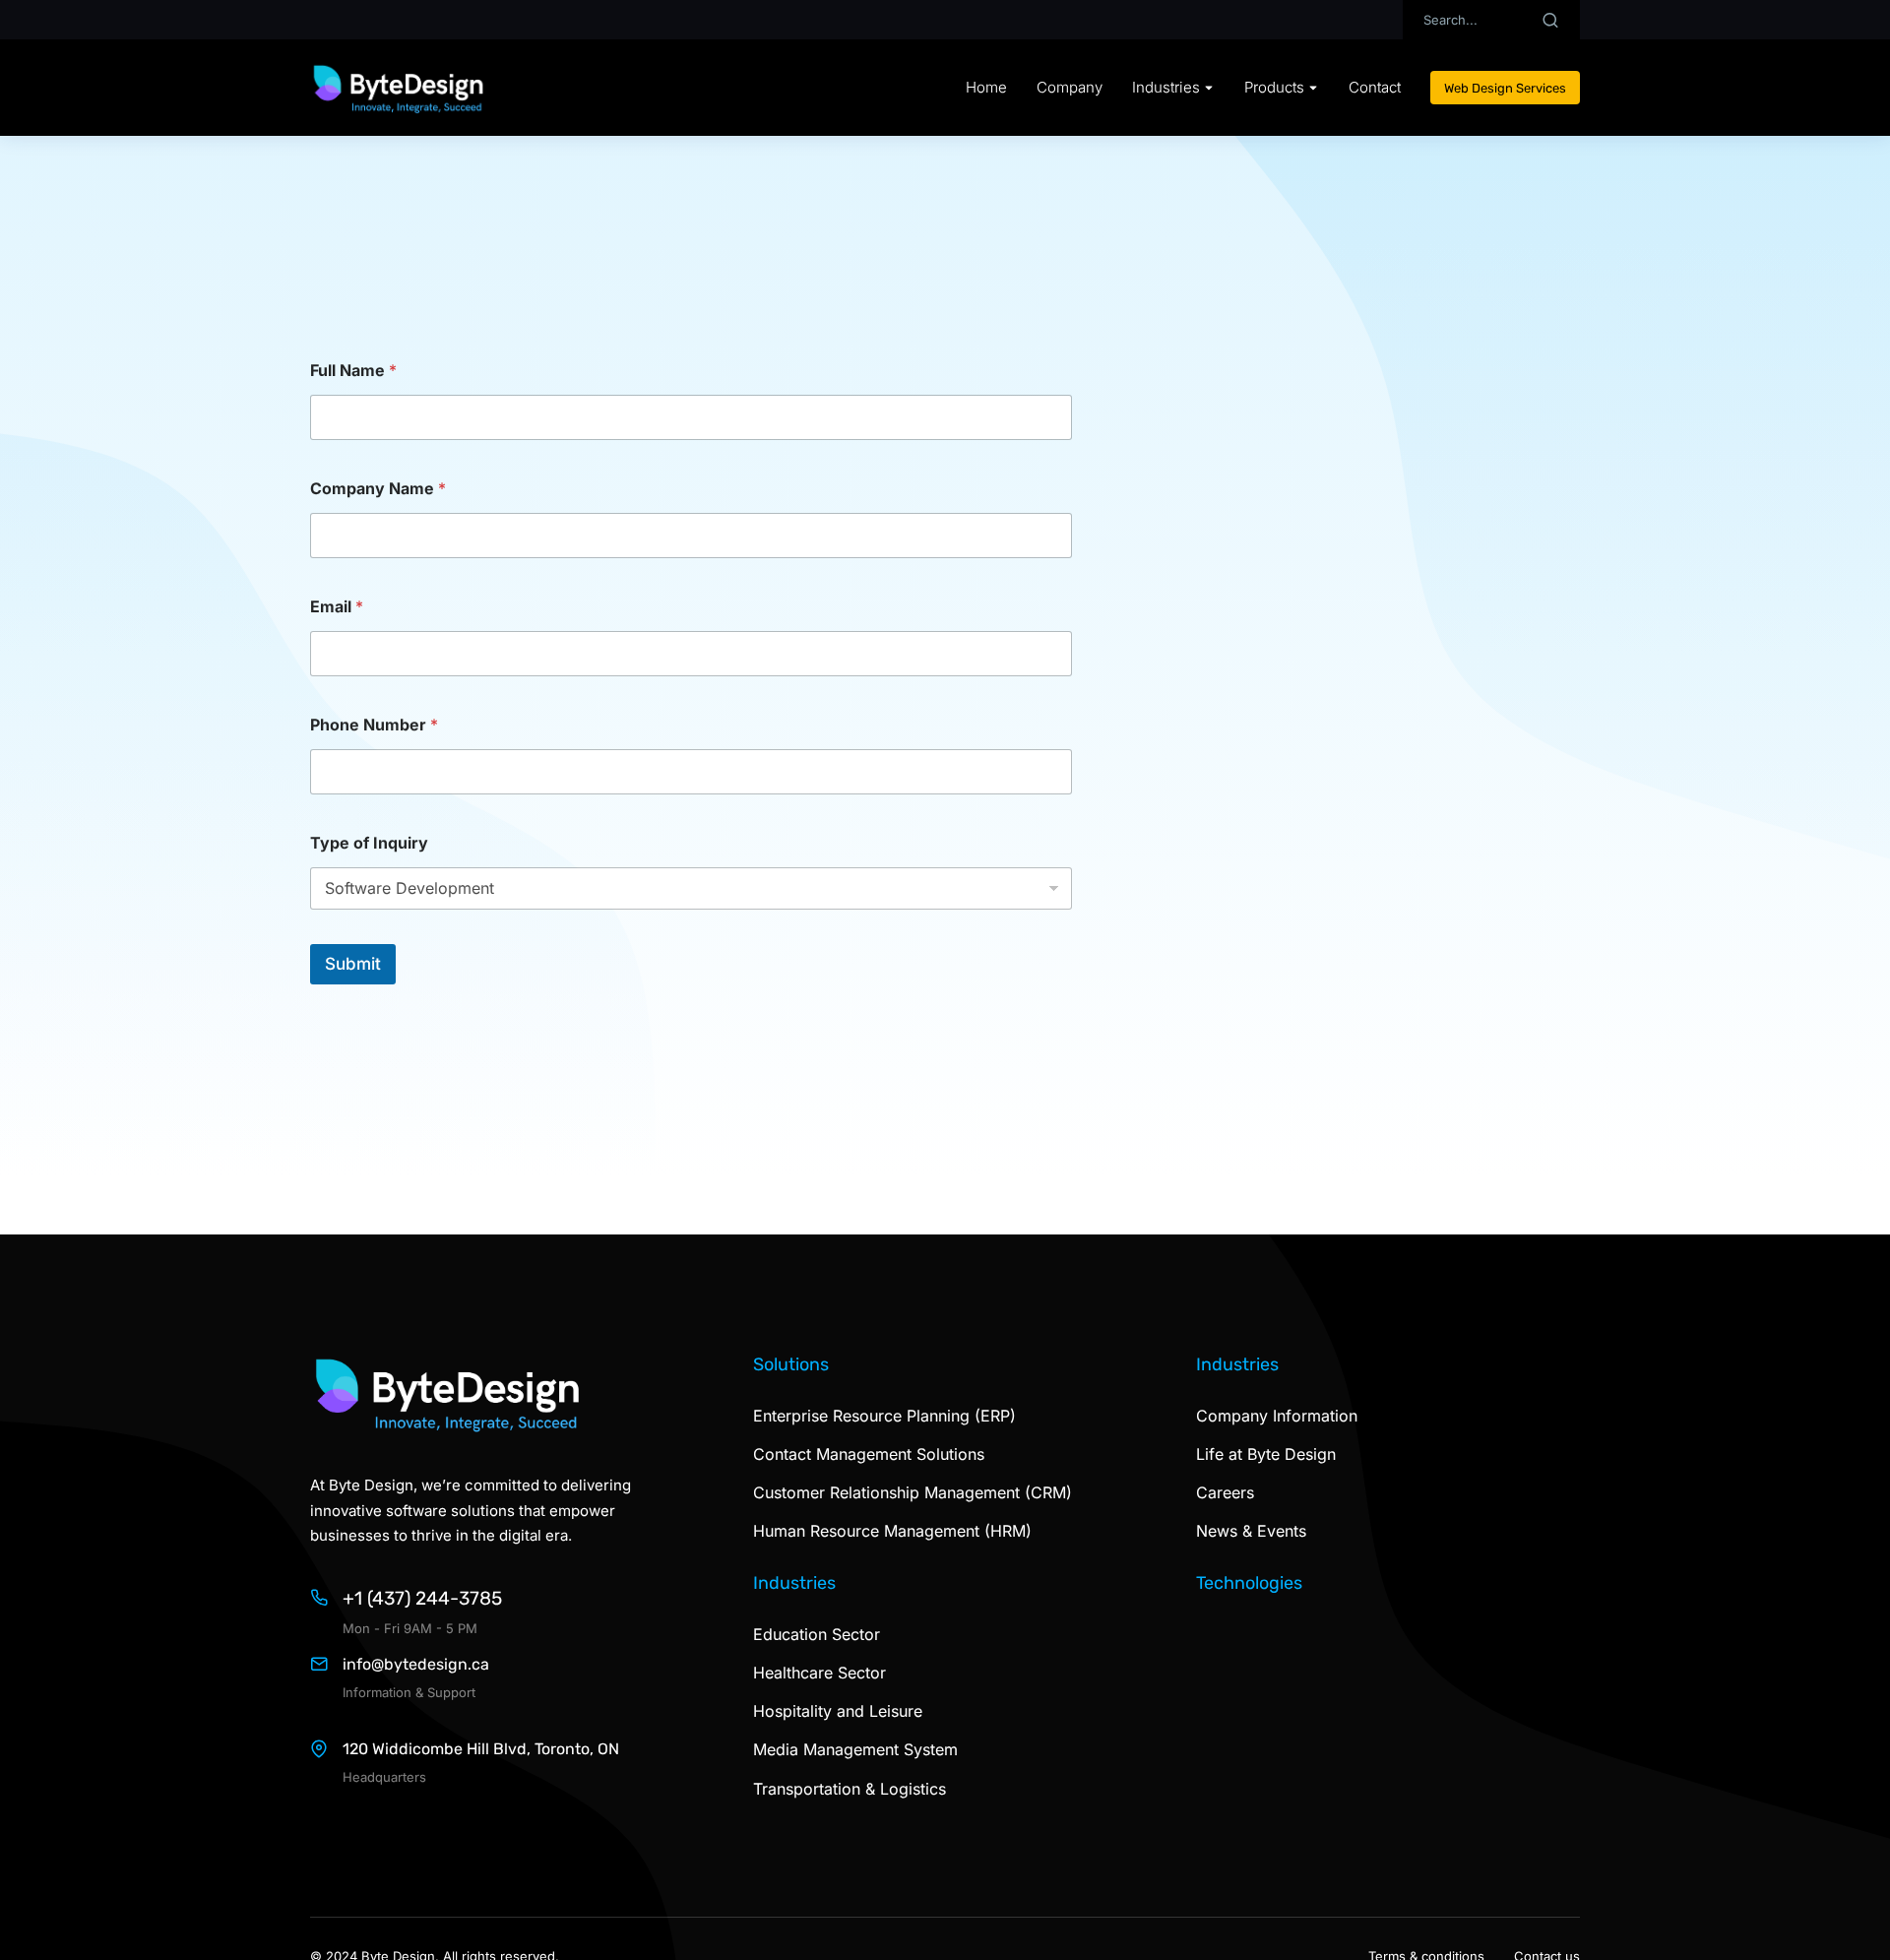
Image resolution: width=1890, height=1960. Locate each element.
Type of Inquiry (369, 843)
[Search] (1550, 20)
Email (337, 607)
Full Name (353, 371)
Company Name (378, 489)
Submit (353, 964)
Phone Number (374, 725)
